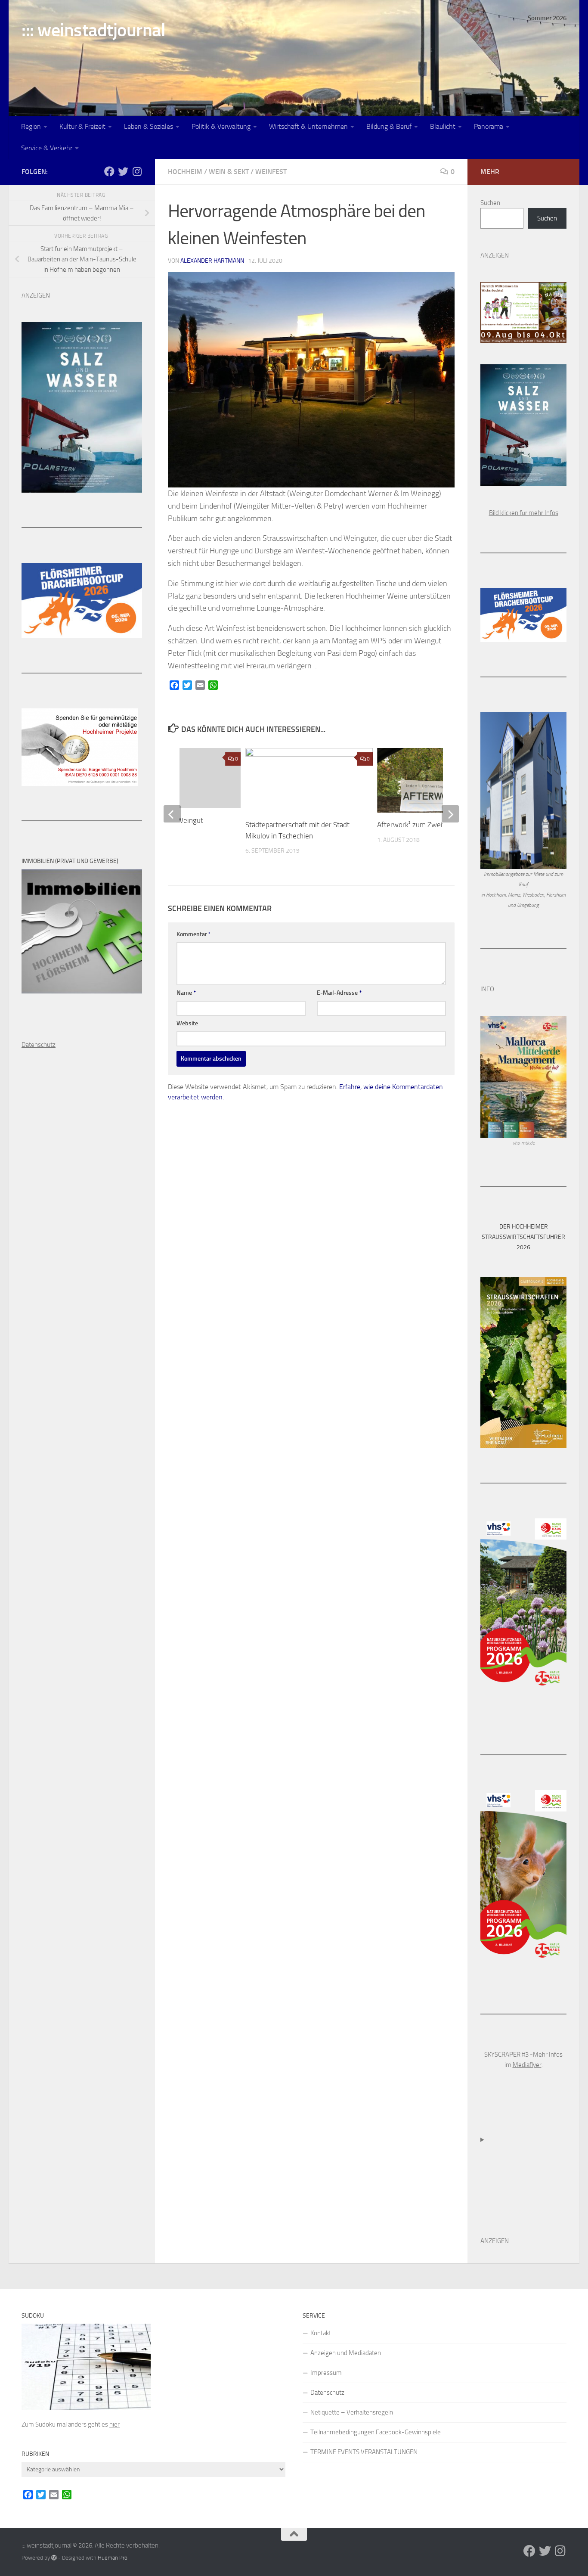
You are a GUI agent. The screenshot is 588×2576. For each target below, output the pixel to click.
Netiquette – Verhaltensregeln (352, 2412)
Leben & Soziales (149, 126)
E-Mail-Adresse (339, 993)
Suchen (490, 203)
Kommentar (194, 934)
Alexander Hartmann (212, 261)
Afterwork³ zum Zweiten (416, 825)
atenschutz (41, 1045)
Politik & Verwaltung (221, 126)
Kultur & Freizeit (82, 126)
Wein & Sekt (229, 172)
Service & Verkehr (47, 148)
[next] (450, 814)
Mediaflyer (527, 2065)
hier (115, 2424)
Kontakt (321, 2333)
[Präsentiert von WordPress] (54, 2558)
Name (186, 993)
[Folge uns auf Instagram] (137, 171)
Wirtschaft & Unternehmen (308, 126)
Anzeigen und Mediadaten (346, 2353)
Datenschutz (327, 2393)
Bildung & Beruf (389, 126)
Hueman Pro (113, 2558)
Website (187, 1023)
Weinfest (271, 172)
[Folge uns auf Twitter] (123, 171)
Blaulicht (443, 126)
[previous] (172, 814)
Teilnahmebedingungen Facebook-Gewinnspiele (376, 2432)
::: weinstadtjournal (93, 30)
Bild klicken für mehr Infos (524, 513)
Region (31, 126)
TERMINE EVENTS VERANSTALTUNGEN (364, 2452)
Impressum (326, 2373)
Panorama (489, 126)
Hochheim (185, 172)
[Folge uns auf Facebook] (109, 171)
